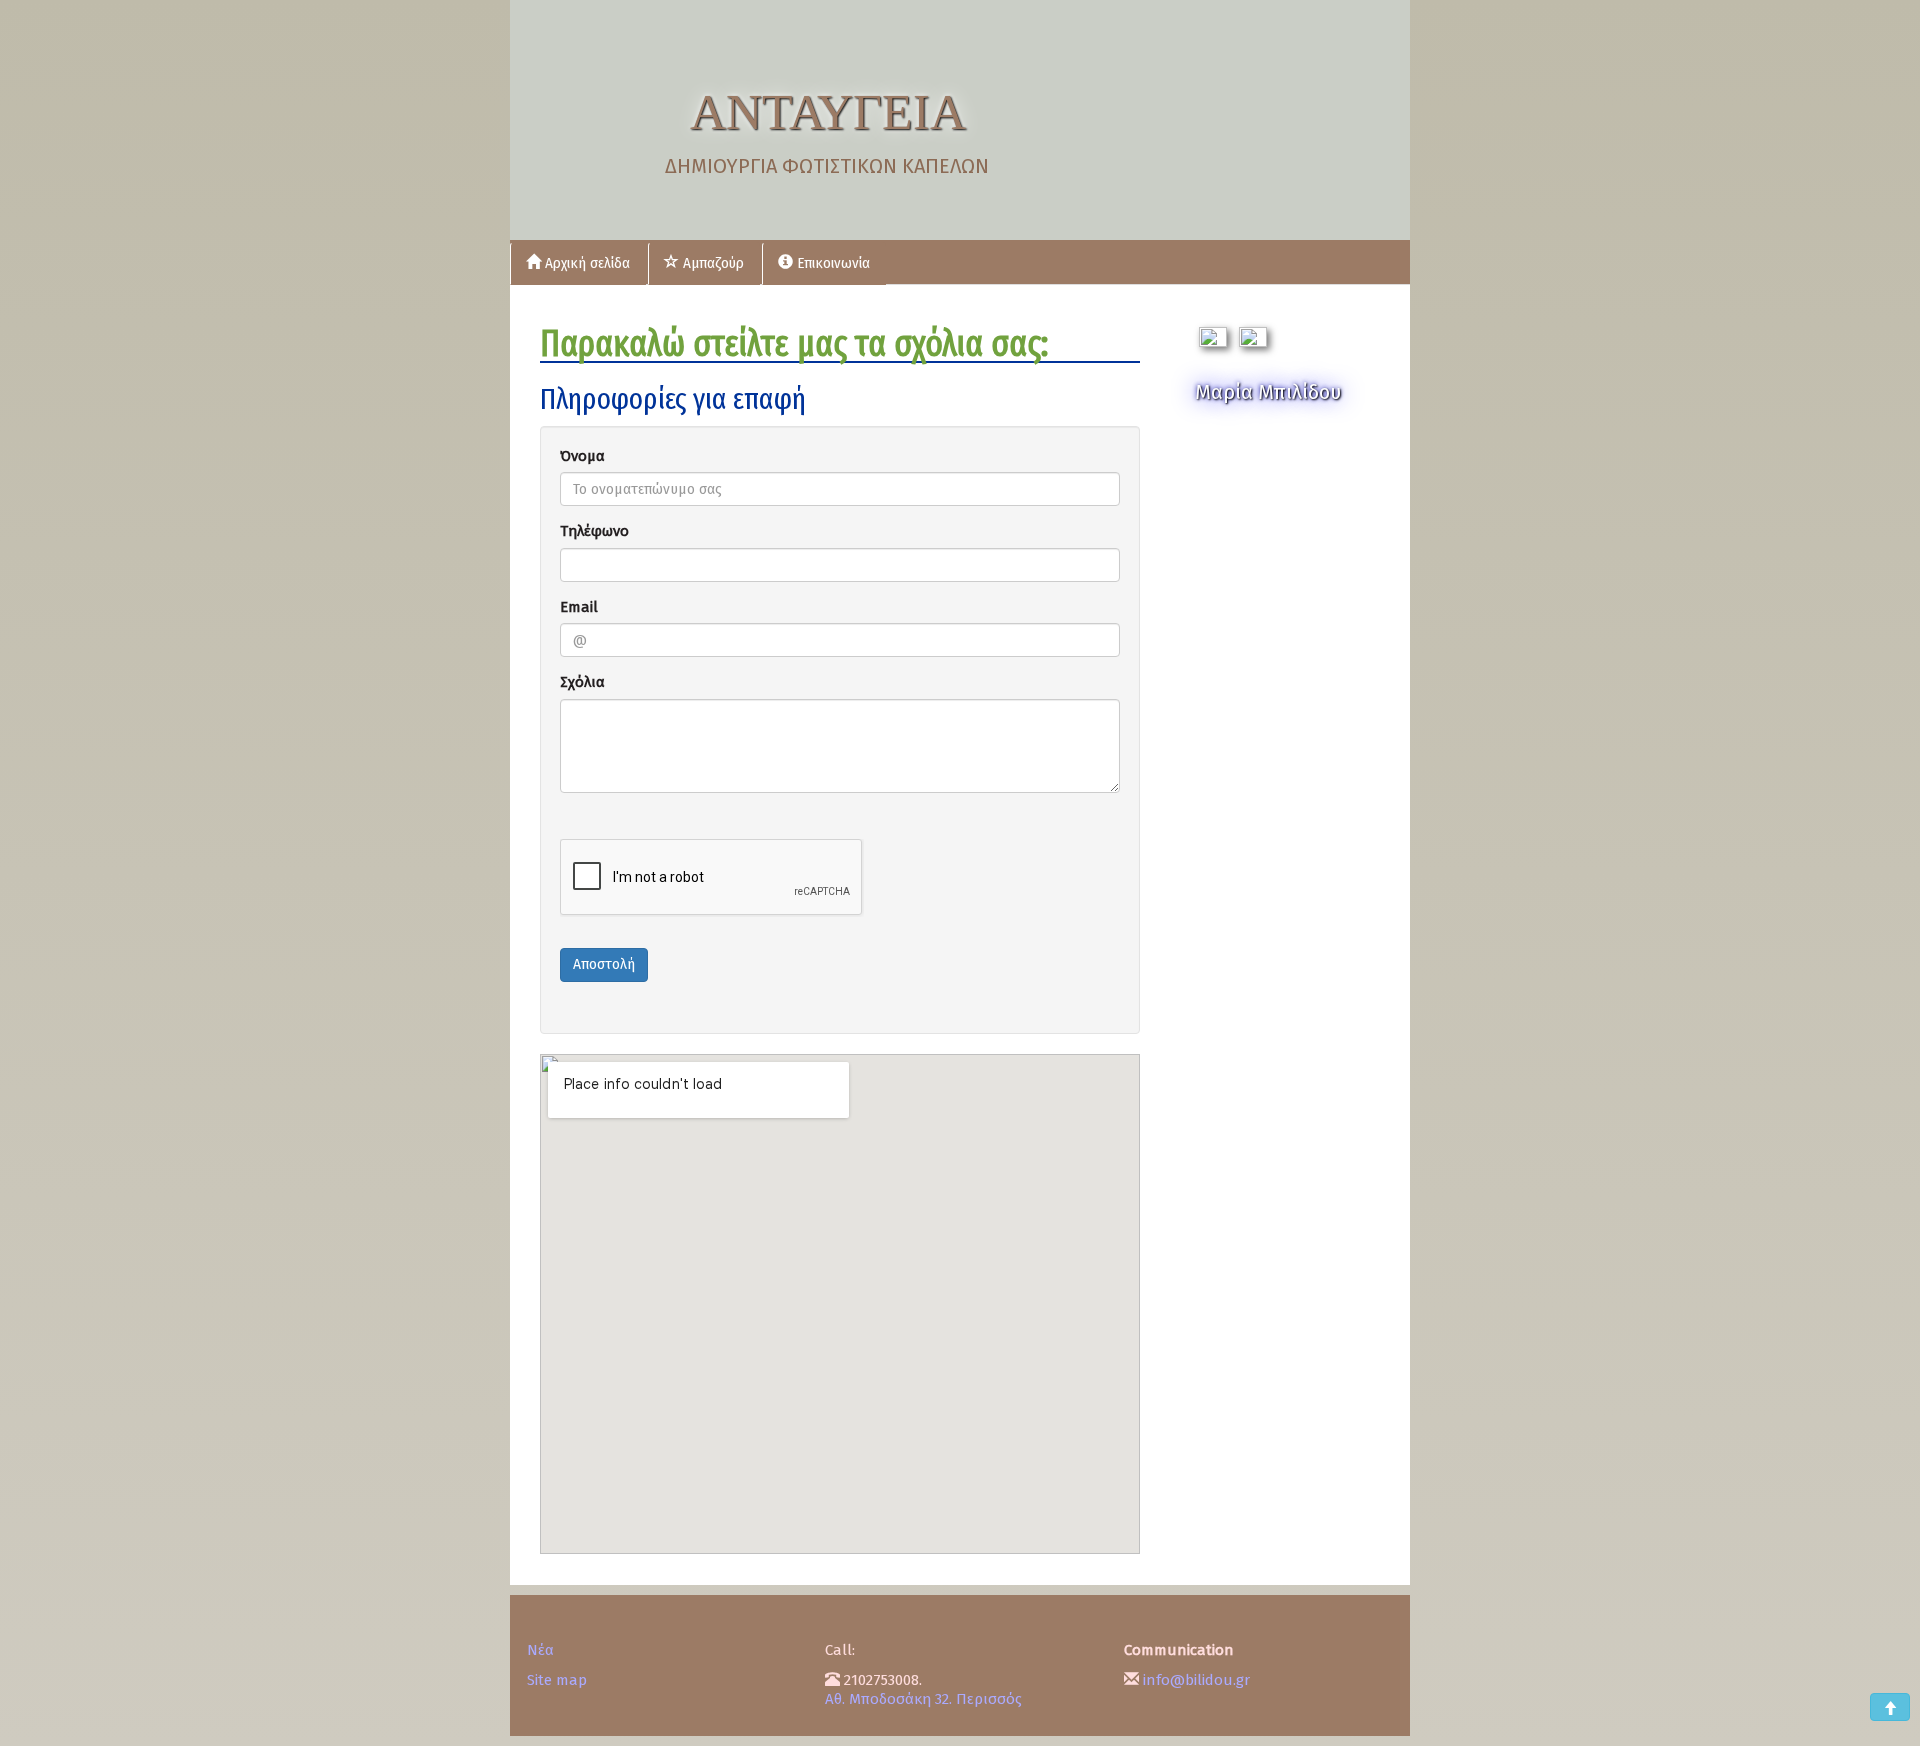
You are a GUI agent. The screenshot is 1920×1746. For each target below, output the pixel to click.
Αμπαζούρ (711, 263)
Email (579, 607)
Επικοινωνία (831, 263)
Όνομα (582, 456)
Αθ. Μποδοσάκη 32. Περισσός (923, 1699)
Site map (557, 1680)
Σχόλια (582, 682)
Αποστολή (604, 964)
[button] (1890, 1707)
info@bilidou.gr (1196, 1680)
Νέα (540, 1650)
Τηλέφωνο (594, 531)
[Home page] (615, 119)
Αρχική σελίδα (585, 263)
